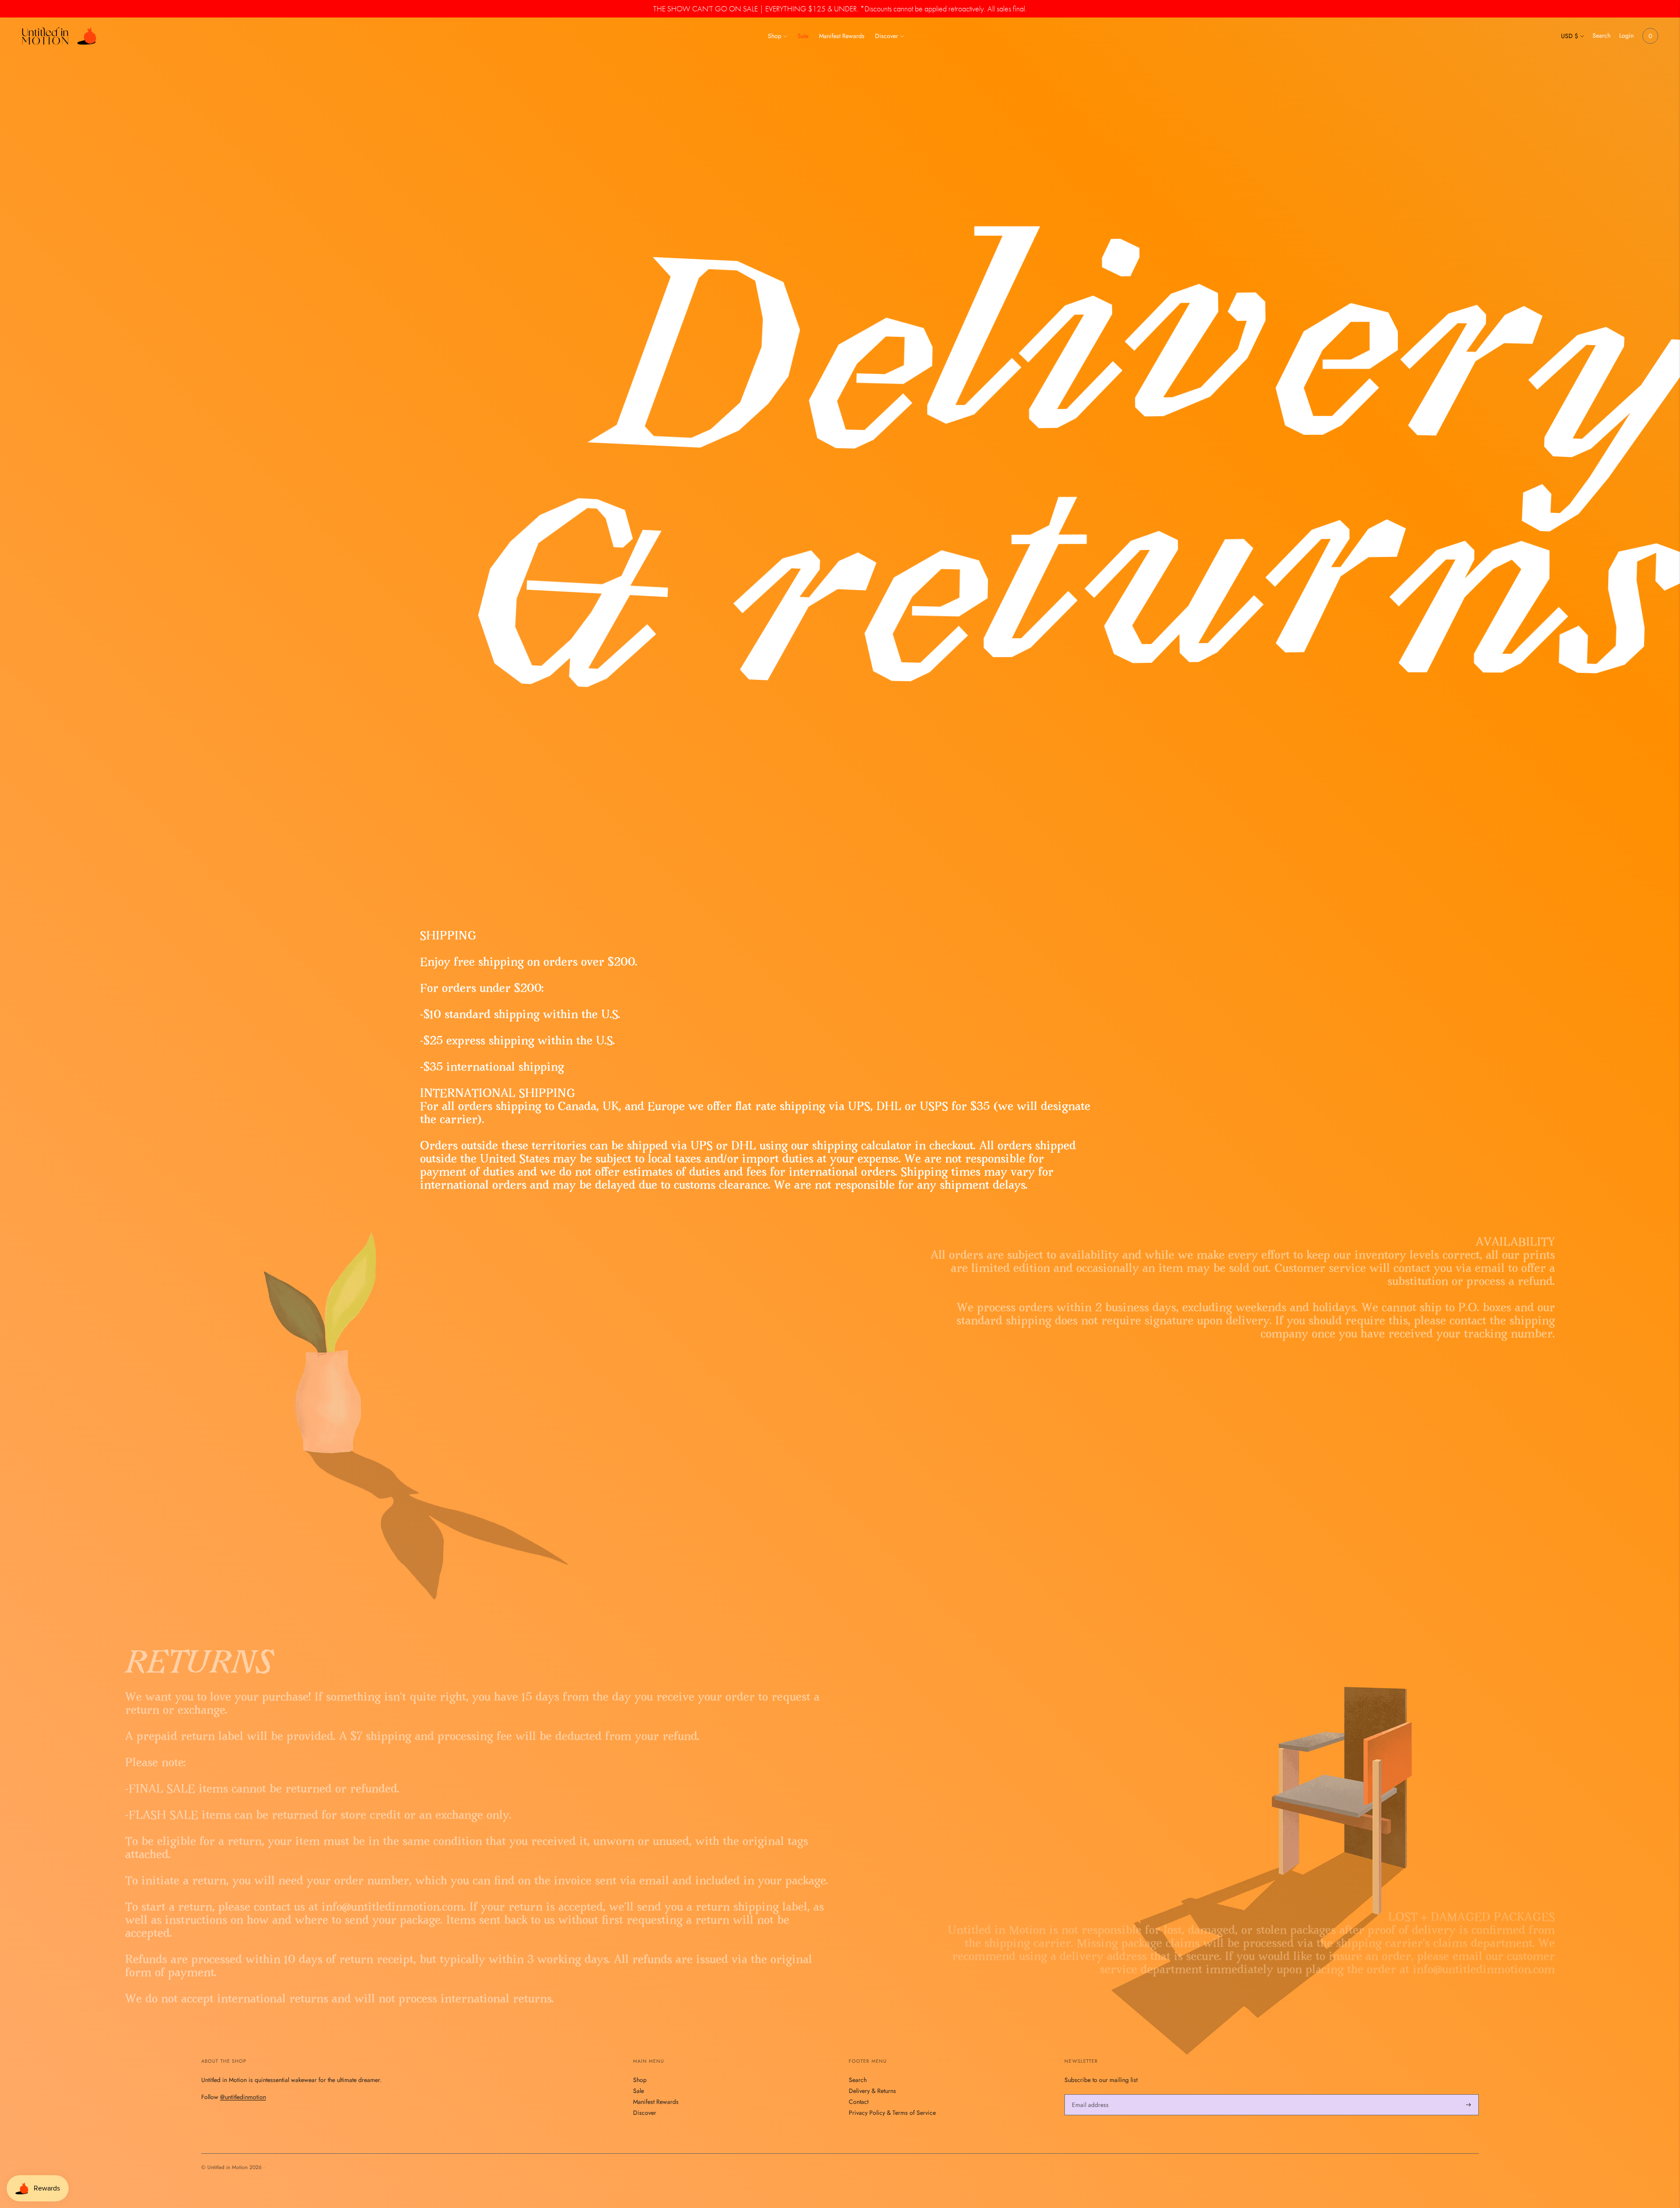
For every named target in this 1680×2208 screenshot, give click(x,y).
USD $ (1570, 36)
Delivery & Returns (872, 2091)
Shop (775, 36)
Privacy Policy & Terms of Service (892, 2113)
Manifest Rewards (842, 36)
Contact (859, 2102)
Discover (887, 36)
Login (1626, 35)
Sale (803, 36)
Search (1601, 35)
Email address (1089, 2094)
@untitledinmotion (243, 2097)
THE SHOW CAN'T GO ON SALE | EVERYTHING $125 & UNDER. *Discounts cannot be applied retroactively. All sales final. (840, 9)
